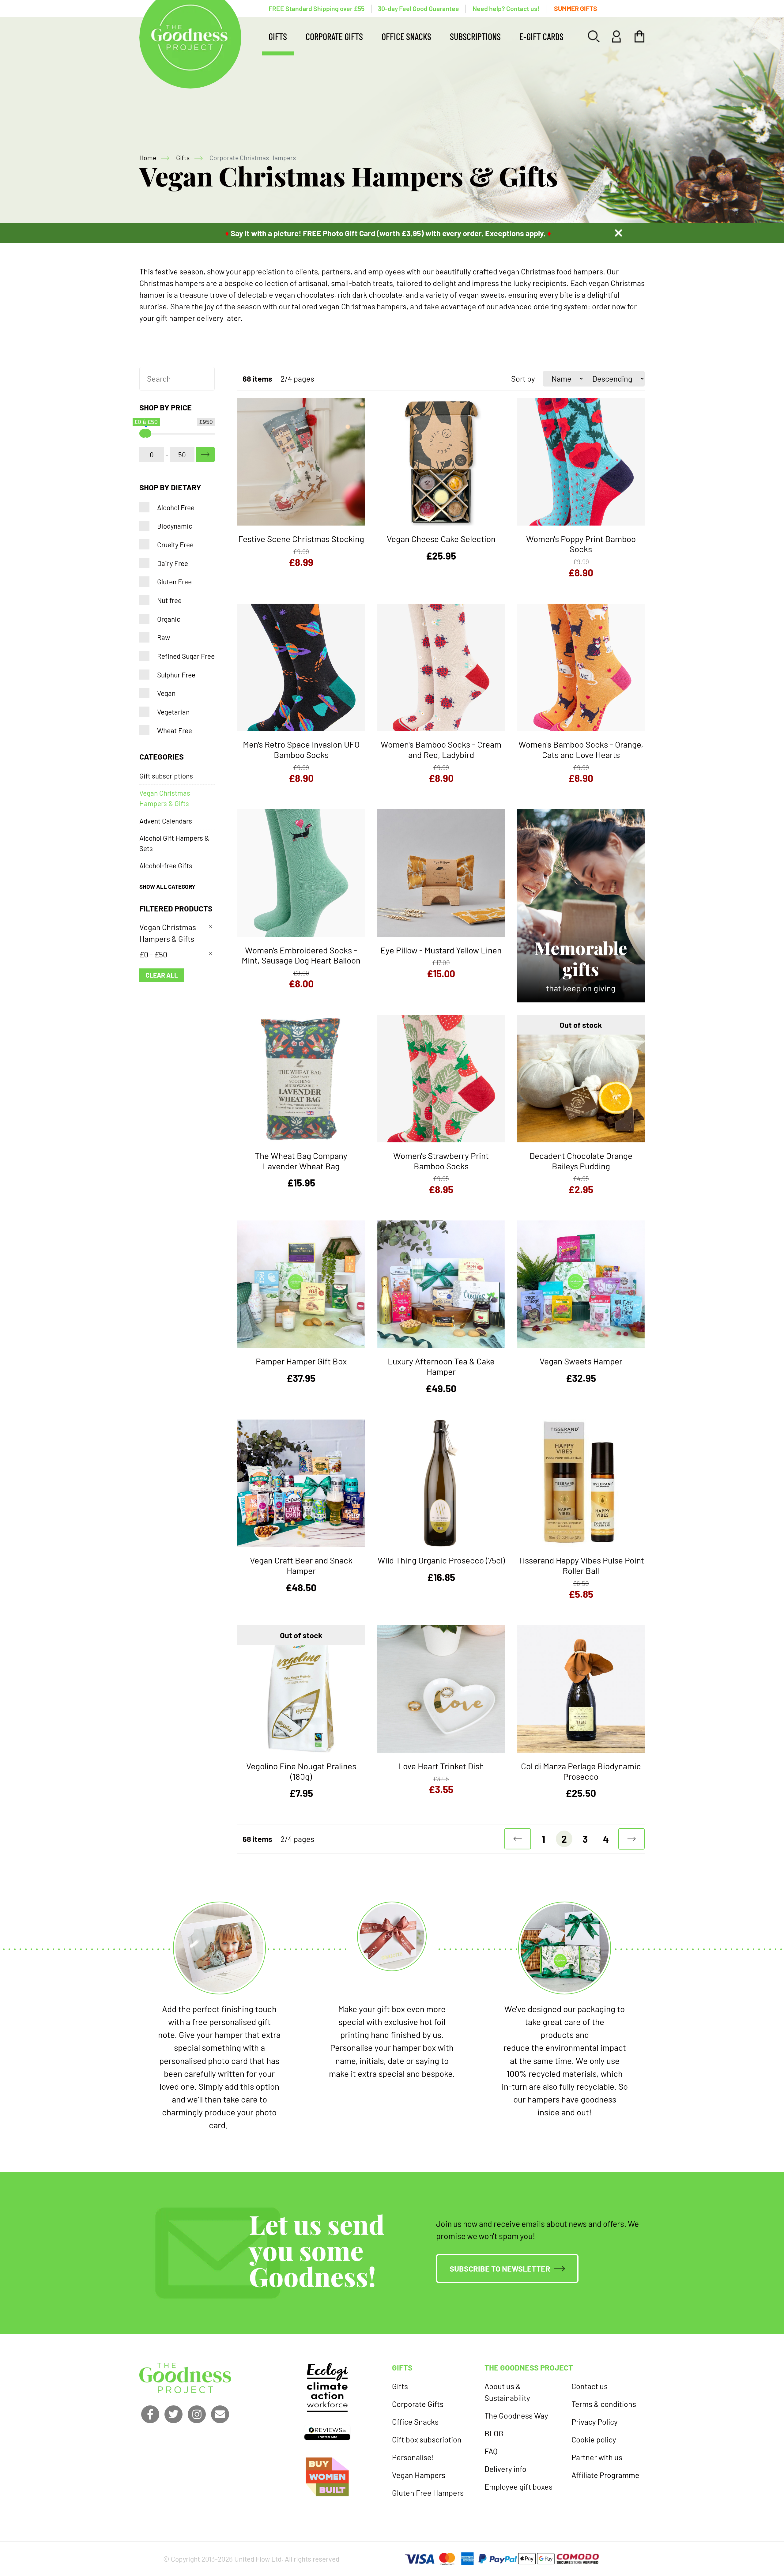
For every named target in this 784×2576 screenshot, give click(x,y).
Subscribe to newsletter (500, 2269)
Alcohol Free (176, 507)
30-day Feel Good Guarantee (418, 8)
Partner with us (597, 2457)
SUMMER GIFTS (576, 8)
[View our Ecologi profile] (327, 2387)
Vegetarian (173, 712)
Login (617, 36)
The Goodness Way (516, 2416)
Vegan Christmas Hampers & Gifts (165, 798)
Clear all (162, 975)
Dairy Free (173, 563)
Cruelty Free (175, 545)
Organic (169, 619)
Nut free (169, 600)
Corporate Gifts (334, 36)
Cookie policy (594, 2439)
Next (632, 1839)
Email (220, 2414)
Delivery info (505, 2469)
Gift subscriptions (166, 776)
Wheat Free (175, 730)
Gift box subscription (427, 2439)
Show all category (167, 886)
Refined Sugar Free (186, 656)
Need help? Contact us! (506, 8)
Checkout (640, 36)
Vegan (166, 693)
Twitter (173, 2414)
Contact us (590, 2386)
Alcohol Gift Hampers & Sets (174, 843)
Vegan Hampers (419, 2475)
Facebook (150, 2414)
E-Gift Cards (541, 36)
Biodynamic (175, 526)
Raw (164, 637)
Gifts (278, 36)
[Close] (618, 233)
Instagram (197, 2414)
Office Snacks (406, 36)
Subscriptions (475, 36)
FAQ (491, 2451)
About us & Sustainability (507, 2392)
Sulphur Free (176, 675)
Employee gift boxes (518, 2487)
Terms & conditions (604, 2404)
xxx (205, 455)
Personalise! (413, 2457)
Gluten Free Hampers (428, 2493)
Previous (518, 1839)
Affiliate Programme (605, 2475)
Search (594, 36)
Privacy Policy (595, 2422)
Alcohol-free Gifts (166, 866)
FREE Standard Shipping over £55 (317, 8)
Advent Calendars (166, 821)
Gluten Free (174, 582)
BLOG (494, 2433)
